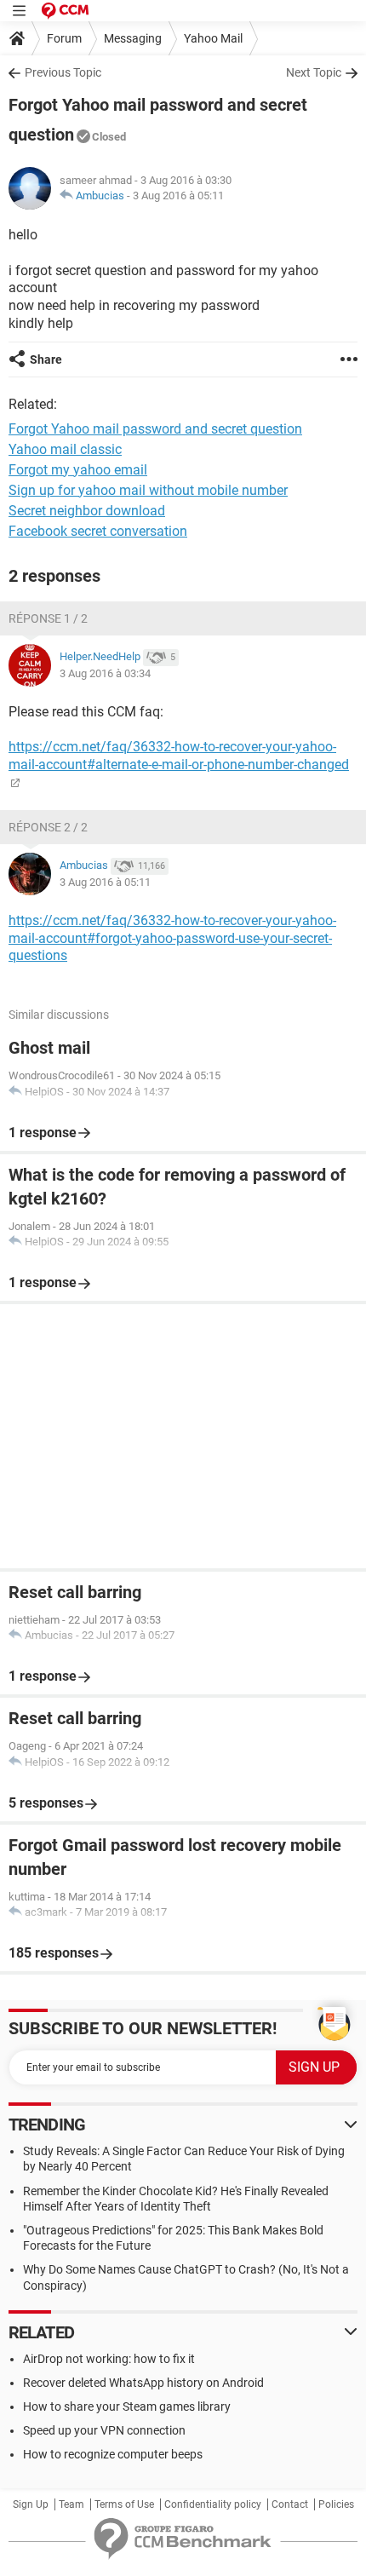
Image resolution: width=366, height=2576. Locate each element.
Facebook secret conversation (98, 531)
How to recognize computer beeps (113, 2454)
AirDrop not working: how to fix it (109, 2359)
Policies (336, 2504)
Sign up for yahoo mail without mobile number (148, 490)
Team (71, 2504)
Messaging (133, 38)
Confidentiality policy (213, 2504)
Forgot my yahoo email (78, 470)
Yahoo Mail (213, 38)
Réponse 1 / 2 (48, 618)
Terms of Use (124, 2504)
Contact (290, 2504)
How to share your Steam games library (127, 2406)
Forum (64, 38)
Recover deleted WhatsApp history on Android (143, 2383)
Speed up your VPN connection (104, 2430)
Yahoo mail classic (65, 449)
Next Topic (314, 72)
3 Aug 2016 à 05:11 (178, 195)
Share (46, 359)
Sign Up (31, 2504)
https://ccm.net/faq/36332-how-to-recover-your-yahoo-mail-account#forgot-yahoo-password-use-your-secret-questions (172, 938)
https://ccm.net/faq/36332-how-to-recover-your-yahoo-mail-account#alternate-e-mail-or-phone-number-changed (179, 756)
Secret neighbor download (87, 511)
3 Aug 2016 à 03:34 (105, 673)
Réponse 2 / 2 (48, 827)
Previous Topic (63, 72)
